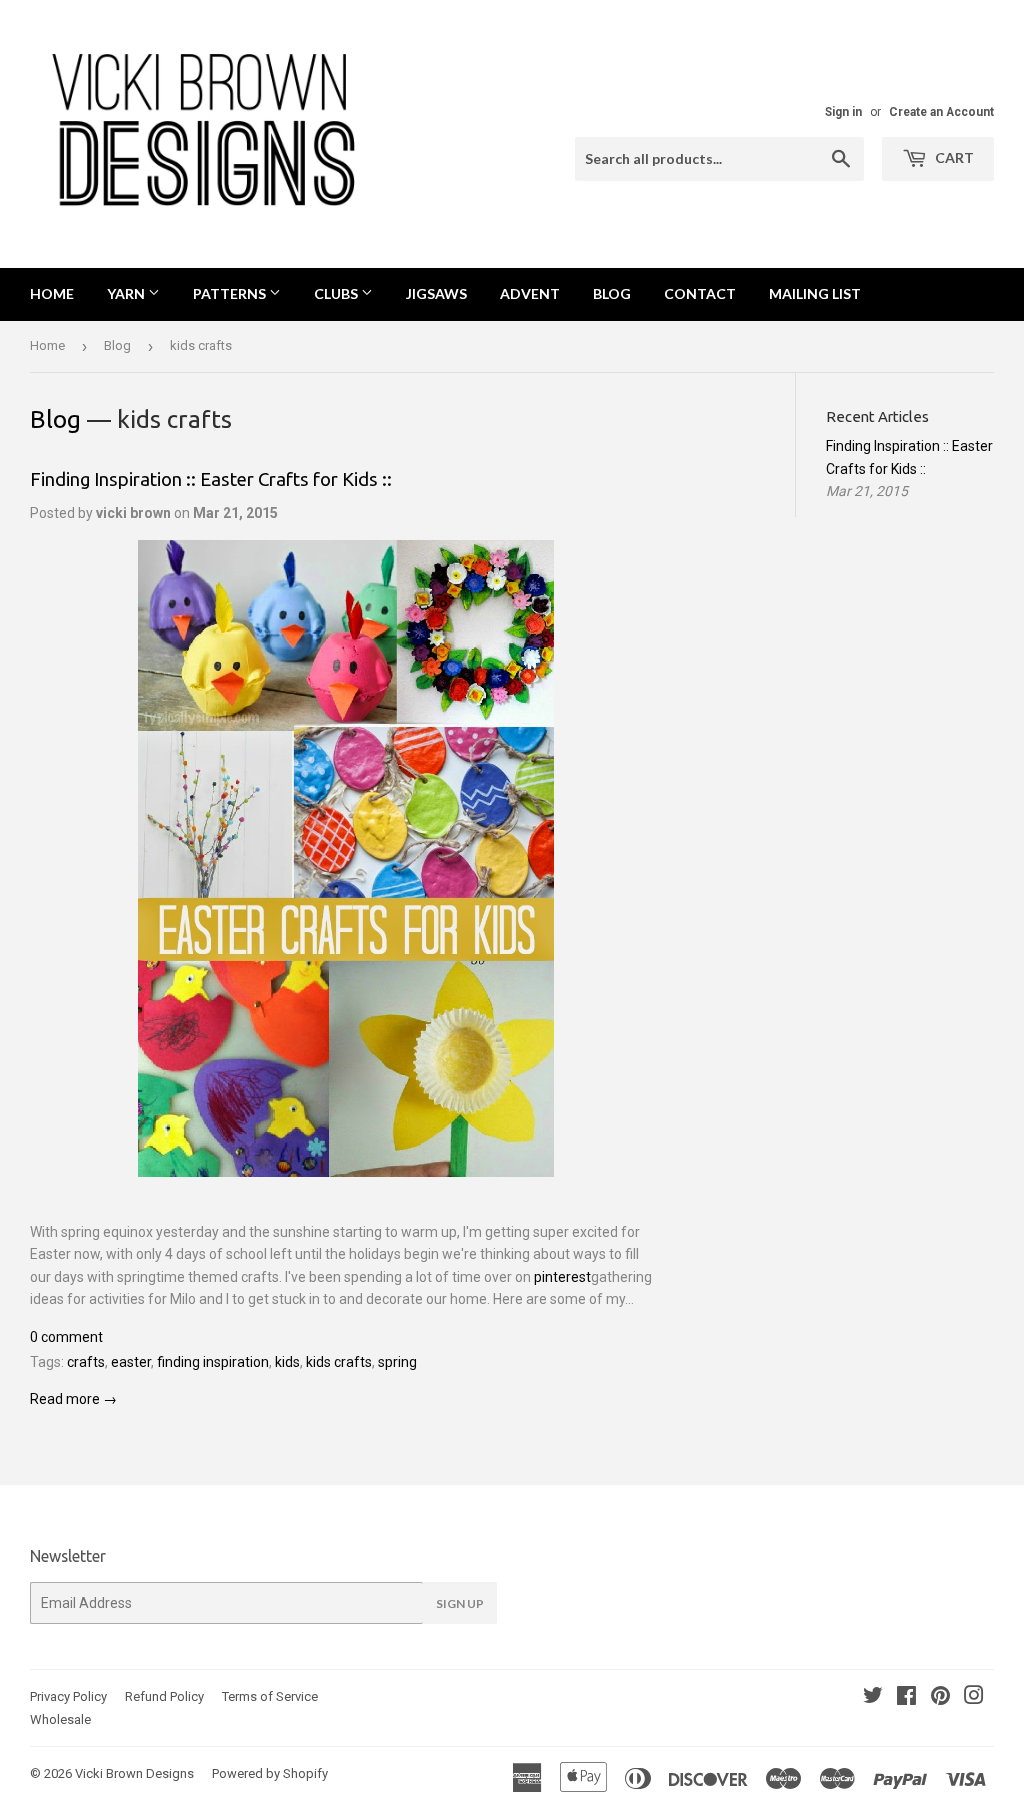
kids (287, 1362)
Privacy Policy (68, 1696)
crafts (86, 1362)
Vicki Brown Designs (134, 1773)
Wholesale (60, 1719)
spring (397, 1362)
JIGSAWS (436, 293)
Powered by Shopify (270, 1773)
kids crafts (339, 1362)
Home (52, 293)
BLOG (612, 293)
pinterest (562, 1277)
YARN (127, 293)
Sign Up (460, 1603)
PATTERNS (231, 293)
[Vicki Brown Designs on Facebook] (906, 1698)
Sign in (843, 112)
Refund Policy (164, 1696)
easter (131, 1362)
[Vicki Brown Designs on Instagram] (974, 1698)
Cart (953, 157)
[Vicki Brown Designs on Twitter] (873, 1698)
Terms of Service (270, 1696)
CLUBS (337, 293)
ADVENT (530, 293)
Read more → (73, 1399)
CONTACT (700, 293)
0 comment (66, 1337)
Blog (117, 345)
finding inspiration (213, 1362)
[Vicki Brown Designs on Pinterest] (940, 1698)
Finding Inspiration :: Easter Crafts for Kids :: (211, 479)
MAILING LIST (815, 293)
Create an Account (941, 112)
